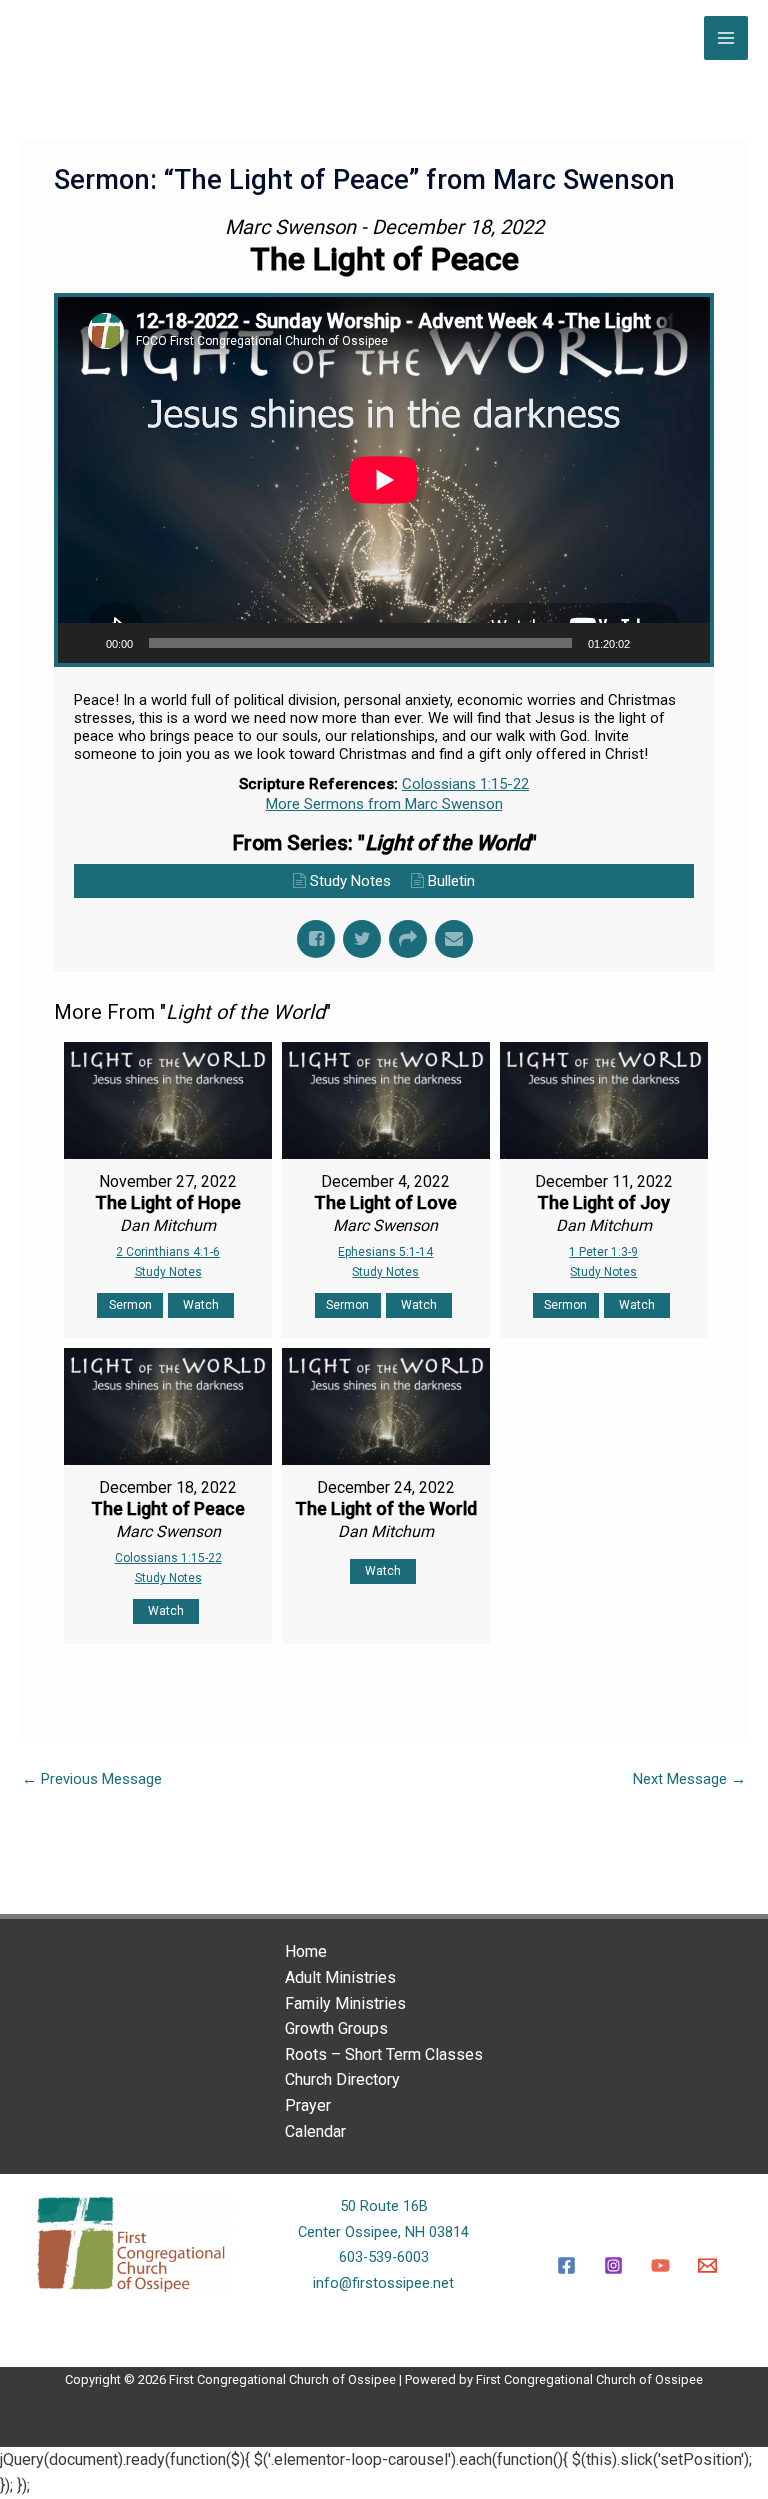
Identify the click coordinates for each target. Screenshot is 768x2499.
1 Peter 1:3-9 (603, 1252)
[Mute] (652, 643)
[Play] (84, 643)
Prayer (308, 2105)
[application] (384, 480)
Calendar (315, 2131)
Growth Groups (336, 2028)
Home (306, 1951)
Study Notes (350, 881)
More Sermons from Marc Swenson (384, 804)
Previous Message (92, 1779)
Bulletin (451, 881)
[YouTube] (660, 2265)
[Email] (707, 2265)
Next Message (689, 1779)
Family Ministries (345, 2003)
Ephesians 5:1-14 (385, 1252)
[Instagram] (613, 2265)
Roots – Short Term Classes (384, 2054)
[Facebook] (566, 2265)
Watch (201, 1305)
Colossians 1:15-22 (465, 784)
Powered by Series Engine (640, 1694)
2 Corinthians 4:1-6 (168, 1252)
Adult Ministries (340, 1977)
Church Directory (342, 2079)
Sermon (130, 1305)
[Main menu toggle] (726, 38)
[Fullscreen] (684, 643)
